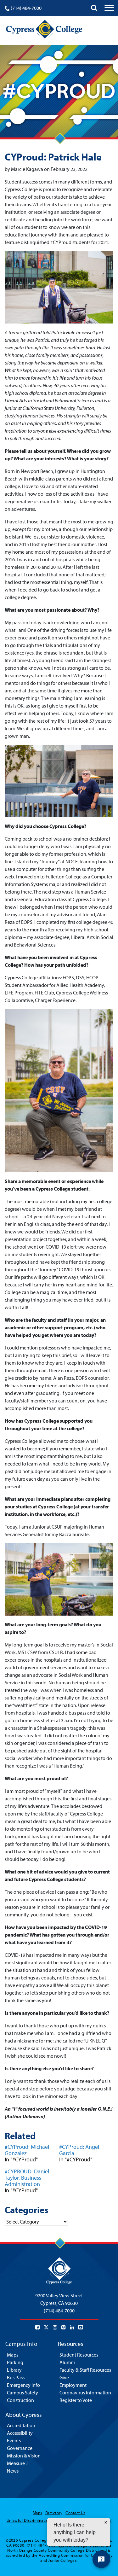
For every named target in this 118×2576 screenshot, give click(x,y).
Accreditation (21, 2425)
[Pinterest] (64, 2327)
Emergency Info (23, 2385)
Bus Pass (16, 2377)
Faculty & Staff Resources (85, 2370)
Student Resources (79, 2355)
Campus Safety (22, 2392)
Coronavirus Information (85, 2392)
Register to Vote (76, 2400)
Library (14, 2370)
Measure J (17, 2463)
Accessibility (20, 2433)
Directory (54, 2513)
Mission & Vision (24, 2456)
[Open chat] (101, 2559)
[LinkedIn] (72, 2327)
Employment (73, 2385)
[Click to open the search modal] (94, 8)
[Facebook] (37, 2327)
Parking (15, 2362)
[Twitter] (46, 2327)
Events (14, 2440)
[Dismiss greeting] (106, 2522)
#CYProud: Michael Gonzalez (27, 2150)
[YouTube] (81, 2327)
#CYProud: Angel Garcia (79, 2150)
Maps (13, 2355)
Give (64, 2377)
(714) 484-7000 (26, 8)
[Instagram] (55, 2327)
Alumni (67, 2362)
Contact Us (75, 2513)
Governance (20, 2448)
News (13, 2471)
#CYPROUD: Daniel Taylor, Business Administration (27, 2178)
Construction (20, 2400)
